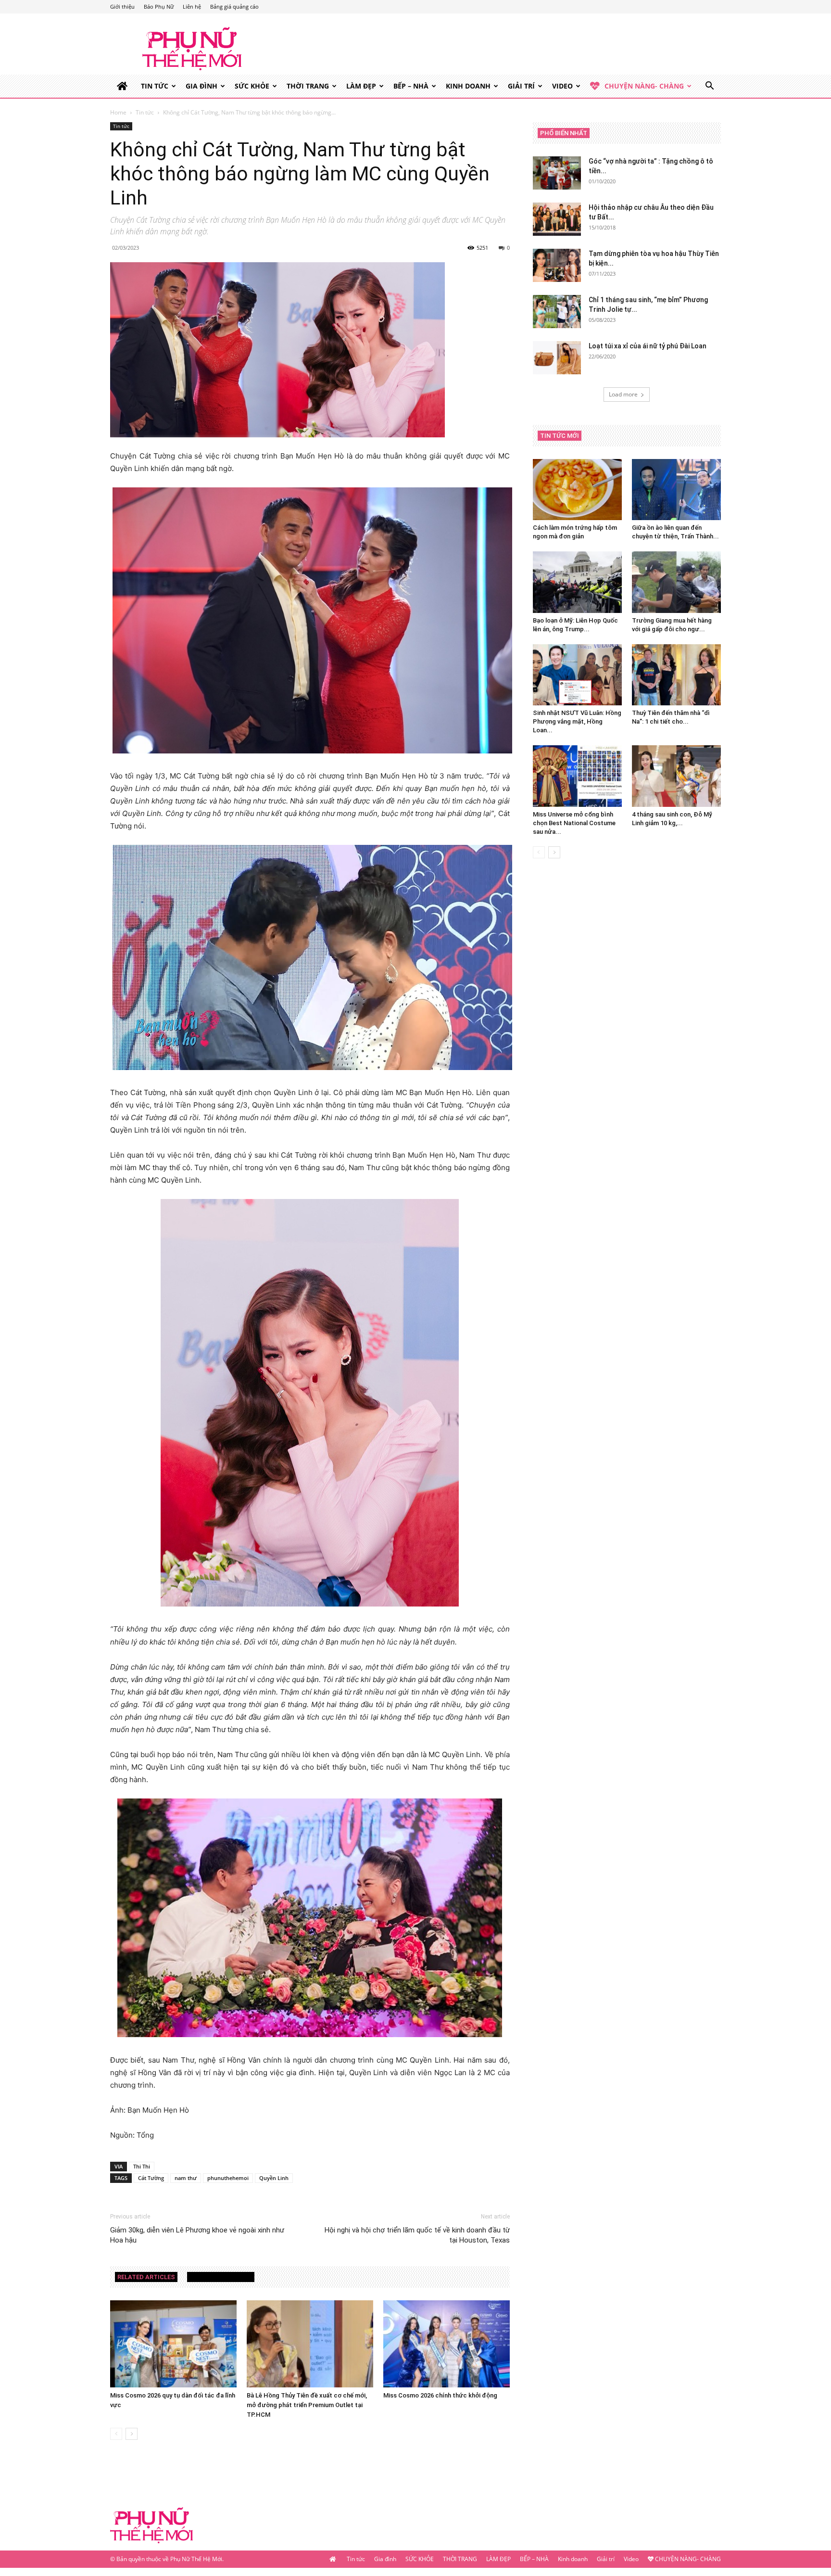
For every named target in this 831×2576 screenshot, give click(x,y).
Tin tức (155, 86)
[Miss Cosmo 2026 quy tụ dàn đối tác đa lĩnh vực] (173, 2344)
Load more (623, 394)
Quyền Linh (274, 2178)
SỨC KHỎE (252, 86)
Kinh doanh (468, 86)
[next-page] (132, 2434)
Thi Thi (142, 2166)
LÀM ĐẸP (361, 86)
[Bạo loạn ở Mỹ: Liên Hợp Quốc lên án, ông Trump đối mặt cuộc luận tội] (577, 582)
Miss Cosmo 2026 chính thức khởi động (440, 2395)
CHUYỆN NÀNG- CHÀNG (644, 86)
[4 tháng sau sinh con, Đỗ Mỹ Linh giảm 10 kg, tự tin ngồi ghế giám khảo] (676, 776)
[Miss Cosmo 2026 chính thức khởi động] (447, 2344)
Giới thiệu (122, 6)
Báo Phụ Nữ (159, 6)
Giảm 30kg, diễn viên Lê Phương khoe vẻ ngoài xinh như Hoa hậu (197, 2235)
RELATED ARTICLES (146, 2277)
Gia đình (201, 86)
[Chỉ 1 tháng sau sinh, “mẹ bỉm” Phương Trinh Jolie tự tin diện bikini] (557, 312)
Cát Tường (151, 2178)
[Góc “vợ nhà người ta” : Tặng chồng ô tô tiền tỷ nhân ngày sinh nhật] (557, 173)
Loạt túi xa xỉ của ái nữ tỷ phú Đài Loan (648, 346)
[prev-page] (116, 2434)
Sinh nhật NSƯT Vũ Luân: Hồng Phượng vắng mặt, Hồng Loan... (577, 721)
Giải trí (521, 86)
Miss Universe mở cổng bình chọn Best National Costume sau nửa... (574, 823)
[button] (709, 87)
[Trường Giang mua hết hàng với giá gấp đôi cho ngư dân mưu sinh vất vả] (676, 582)
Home (118, 112)
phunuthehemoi (228, 2178)
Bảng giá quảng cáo (234, 6)
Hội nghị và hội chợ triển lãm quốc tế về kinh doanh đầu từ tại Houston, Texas (417, 2235)
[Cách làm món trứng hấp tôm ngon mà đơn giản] (577, 490)
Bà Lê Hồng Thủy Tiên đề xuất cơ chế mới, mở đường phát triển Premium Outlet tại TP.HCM (307, 2405)
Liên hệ (192, 6)
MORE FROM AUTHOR (221, 2277)
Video (562, 86)
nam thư (186, 2178)
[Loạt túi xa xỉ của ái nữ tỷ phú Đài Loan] (557, 358)
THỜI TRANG (308, 86)
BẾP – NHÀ (411, 86)
